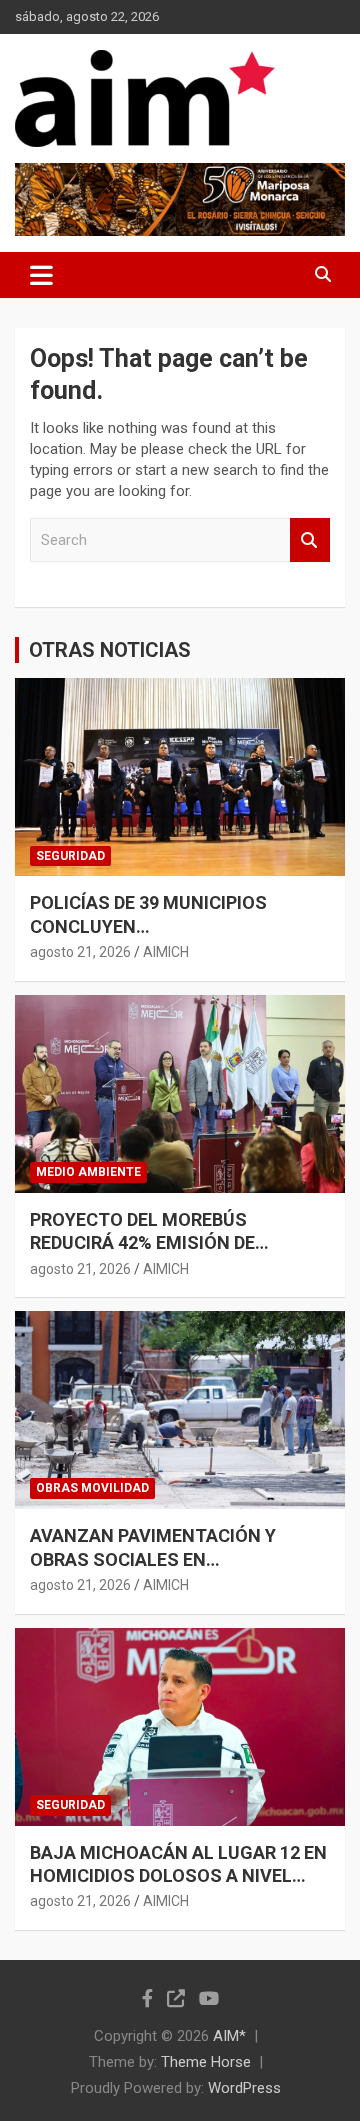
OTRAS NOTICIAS (110, 650)
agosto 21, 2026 (80, 952)
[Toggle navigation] (41, 275)
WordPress (244, 2088)
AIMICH (166, 952)
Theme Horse (206, 2062)
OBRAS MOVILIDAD (92, 1488)
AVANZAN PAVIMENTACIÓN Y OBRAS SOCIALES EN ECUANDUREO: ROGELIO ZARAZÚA (173, 1559)
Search (310, 540)
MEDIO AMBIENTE (88, 1172)
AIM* (229, 2036)
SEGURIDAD (70, 856)
